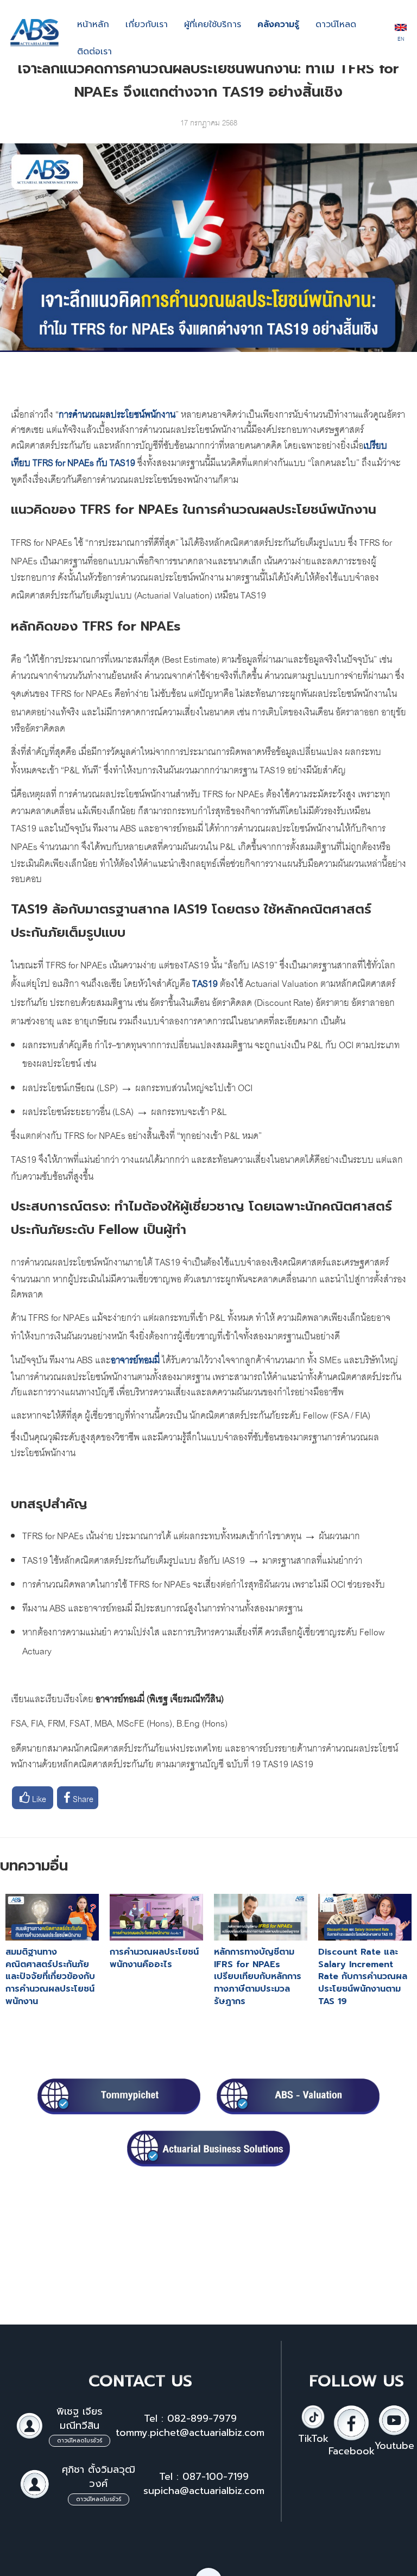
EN (401, 38)
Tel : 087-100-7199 (204, 2477)
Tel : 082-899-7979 (190, 2418)
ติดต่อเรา (94, 52)
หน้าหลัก (93, 24)
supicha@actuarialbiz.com (204, 2491)
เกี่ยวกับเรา (147, 24)
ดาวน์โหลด (336, 24)
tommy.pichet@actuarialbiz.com (190, 2433)
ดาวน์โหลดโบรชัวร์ (80, 2440)
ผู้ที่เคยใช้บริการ (213, 24)
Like (38, 1798)
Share (82, 1798)
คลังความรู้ (278, 24)
